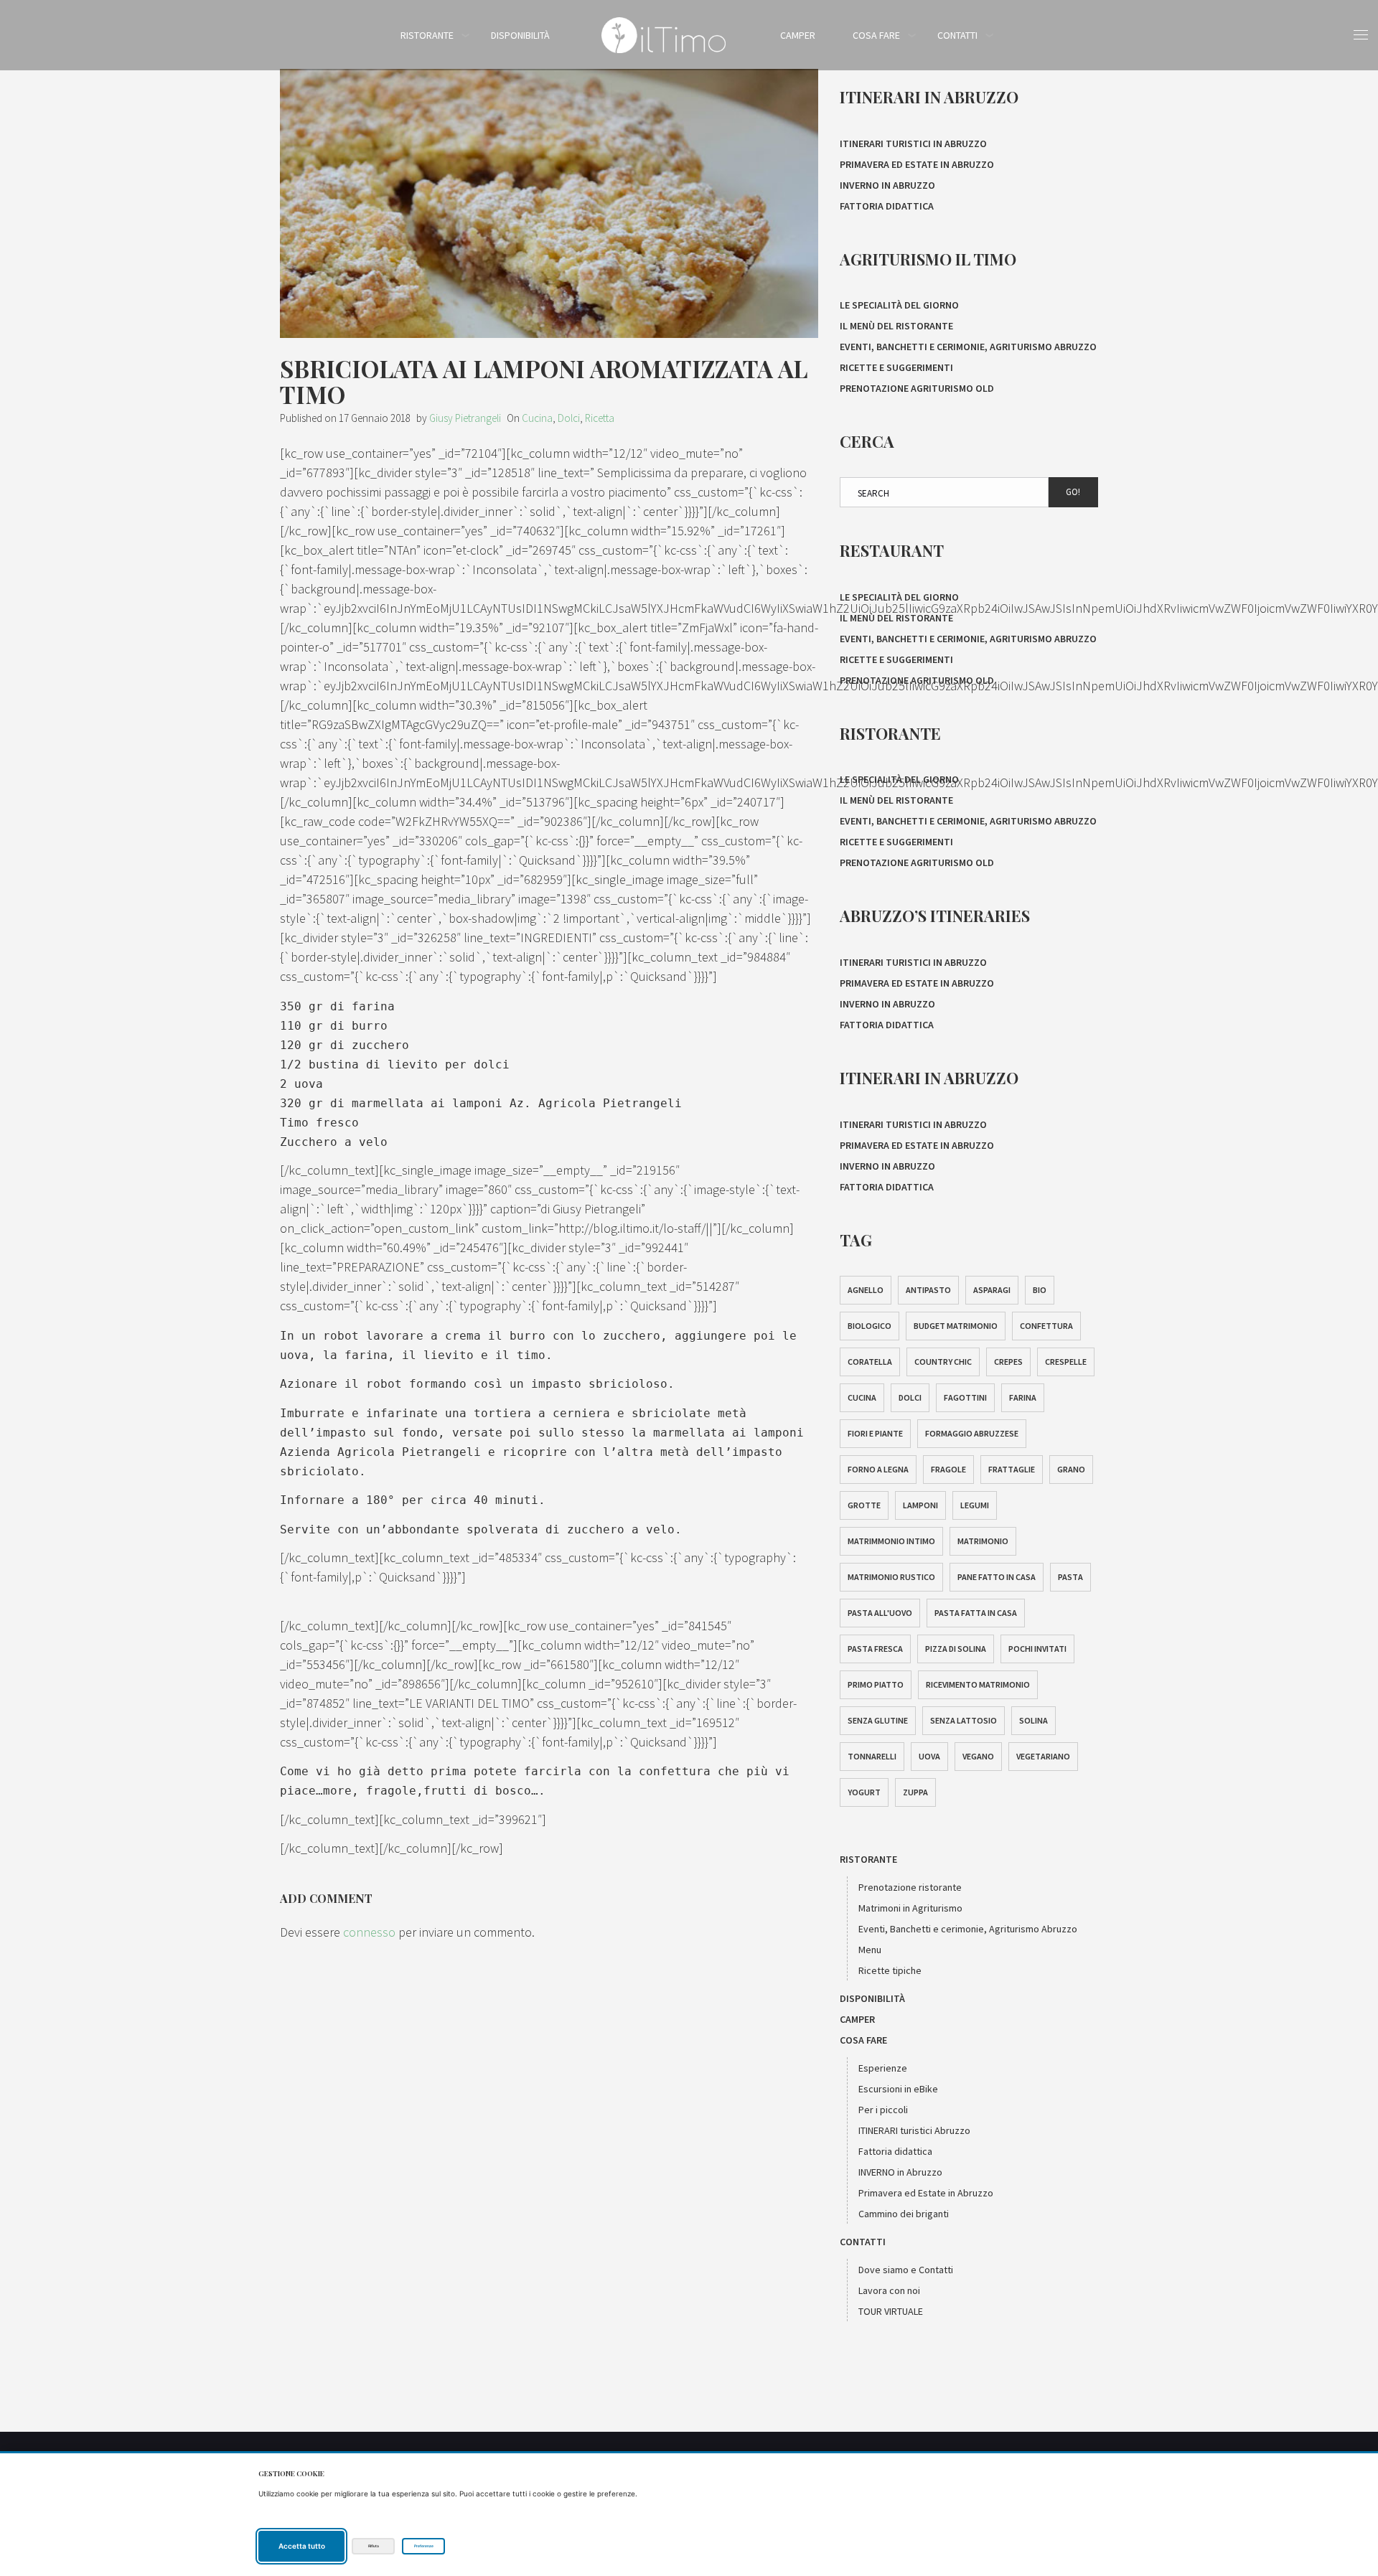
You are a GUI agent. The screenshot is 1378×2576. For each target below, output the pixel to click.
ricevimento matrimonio (978, 1684)
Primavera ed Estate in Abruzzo (917, 164)
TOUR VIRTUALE (891, 2311)
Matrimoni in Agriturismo (910, 1908)
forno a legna (878, 1469)
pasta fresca (875, 1649)
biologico (870, 1326)
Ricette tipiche (890, 1970)
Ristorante (427, 35)
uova (929, 1756)
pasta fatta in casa (976, 1613)
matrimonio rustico (891, 1577)
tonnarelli (872, 1756)
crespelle (1066, 1362)
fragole (948, 1469)
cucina (862, 1397)
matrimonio (983, 1541)
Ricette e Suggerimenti (896, 367)
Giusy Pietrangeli (465, 418)
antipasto (928, 1290)
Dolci (569, 418)
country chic (943, 1362)
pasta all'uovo (880, 1613)
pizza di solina (956, 1649)
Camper (798, 35)
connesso (369, 1932)
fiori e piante (875, 1433)
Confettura (1046, 1326)
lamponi (920, 1505)
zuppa (915, 1792)
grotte (864, 1505)
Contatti (957, 35)
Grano (1071, 1469)
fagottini (965, 1397)
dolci (910, 1397)
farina (1023, 1397)
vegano (978, 1756)
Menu (870, 1950)
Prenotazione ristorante (910, 1887)
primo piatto (876, 1684)
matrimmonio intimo (891, 1541)
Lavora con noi (889, 2290)
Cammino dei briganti (904, 2214)
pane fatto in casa (997, 1577)
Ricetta (600, 418)
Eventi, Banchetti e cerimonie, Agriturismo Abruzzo (968, 347)
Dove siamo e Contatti (906, 2270)
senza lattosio (964, 1720)
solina (1033, 1720)
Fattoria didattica (887, 206)
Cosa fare (876, 35)
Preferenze (424, 2546)
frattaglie (1012, 1469)
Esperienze (883, 2068)
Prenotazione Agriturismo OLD (917, 388)
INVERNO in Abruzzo (887, 185)
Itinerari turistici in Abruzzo (913, 144)
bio (1040, 1290)
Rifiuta (374, 2546)
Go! (1073, 492)
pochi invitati (1037, 1649)
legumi (975, 1505)
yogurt (864, 1792)
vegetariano (1043, 1756)
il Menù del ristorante (896, 326)
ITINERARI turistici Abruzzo (914, 2130)
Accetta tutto (302, 2546)
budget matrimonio (956, 1326)
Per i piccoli (883, 2110)
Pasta (1070, 1577)
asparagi (992, 1290)
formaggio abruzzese (972, 1433)
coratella (870, 1362)
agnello (866, 1290)
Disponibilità (520, 35)
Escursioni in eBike (898, 2089)
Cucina (537, 418)
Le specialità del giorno (899, 305)
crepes (1008, 1362)
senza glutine (878, 1720)
